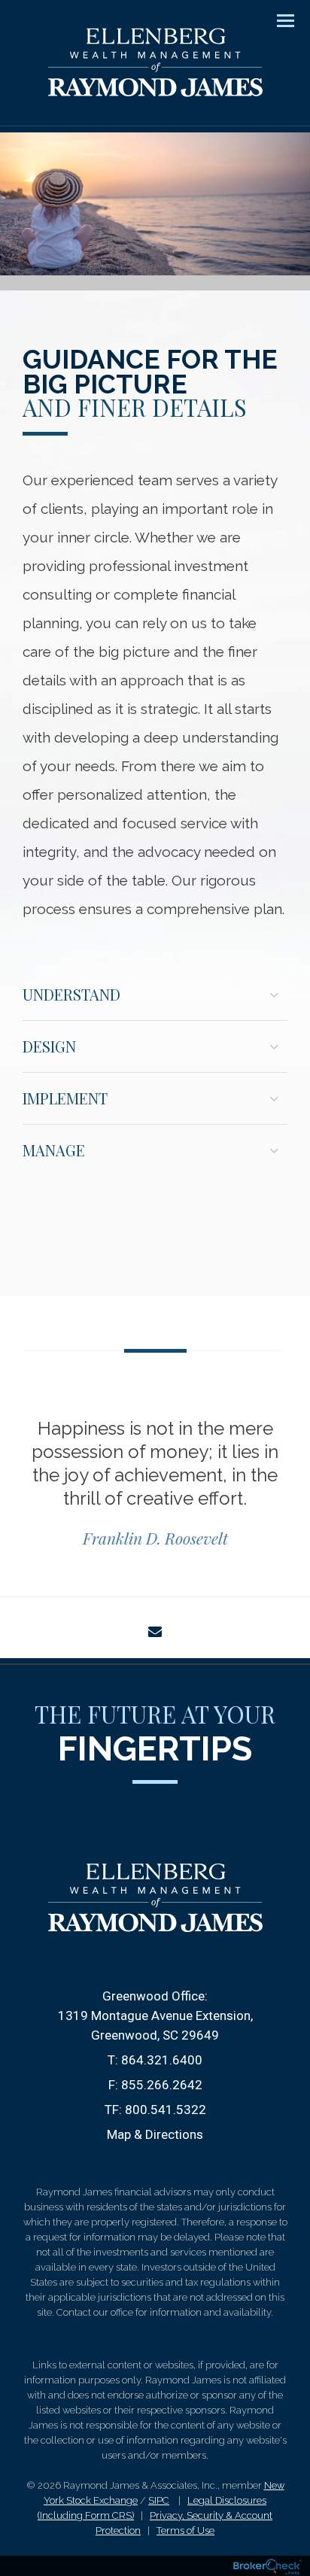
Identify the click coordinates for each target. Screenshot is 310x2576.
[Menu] (277, 20)
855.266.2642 (162, 2085)
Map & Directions (155, 2134)
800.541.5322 (166, 2110)
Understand (71, 994)
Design (49, 1046)
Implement (65, 1098)
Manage (54, 1150)
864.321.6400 (162, 2060)
